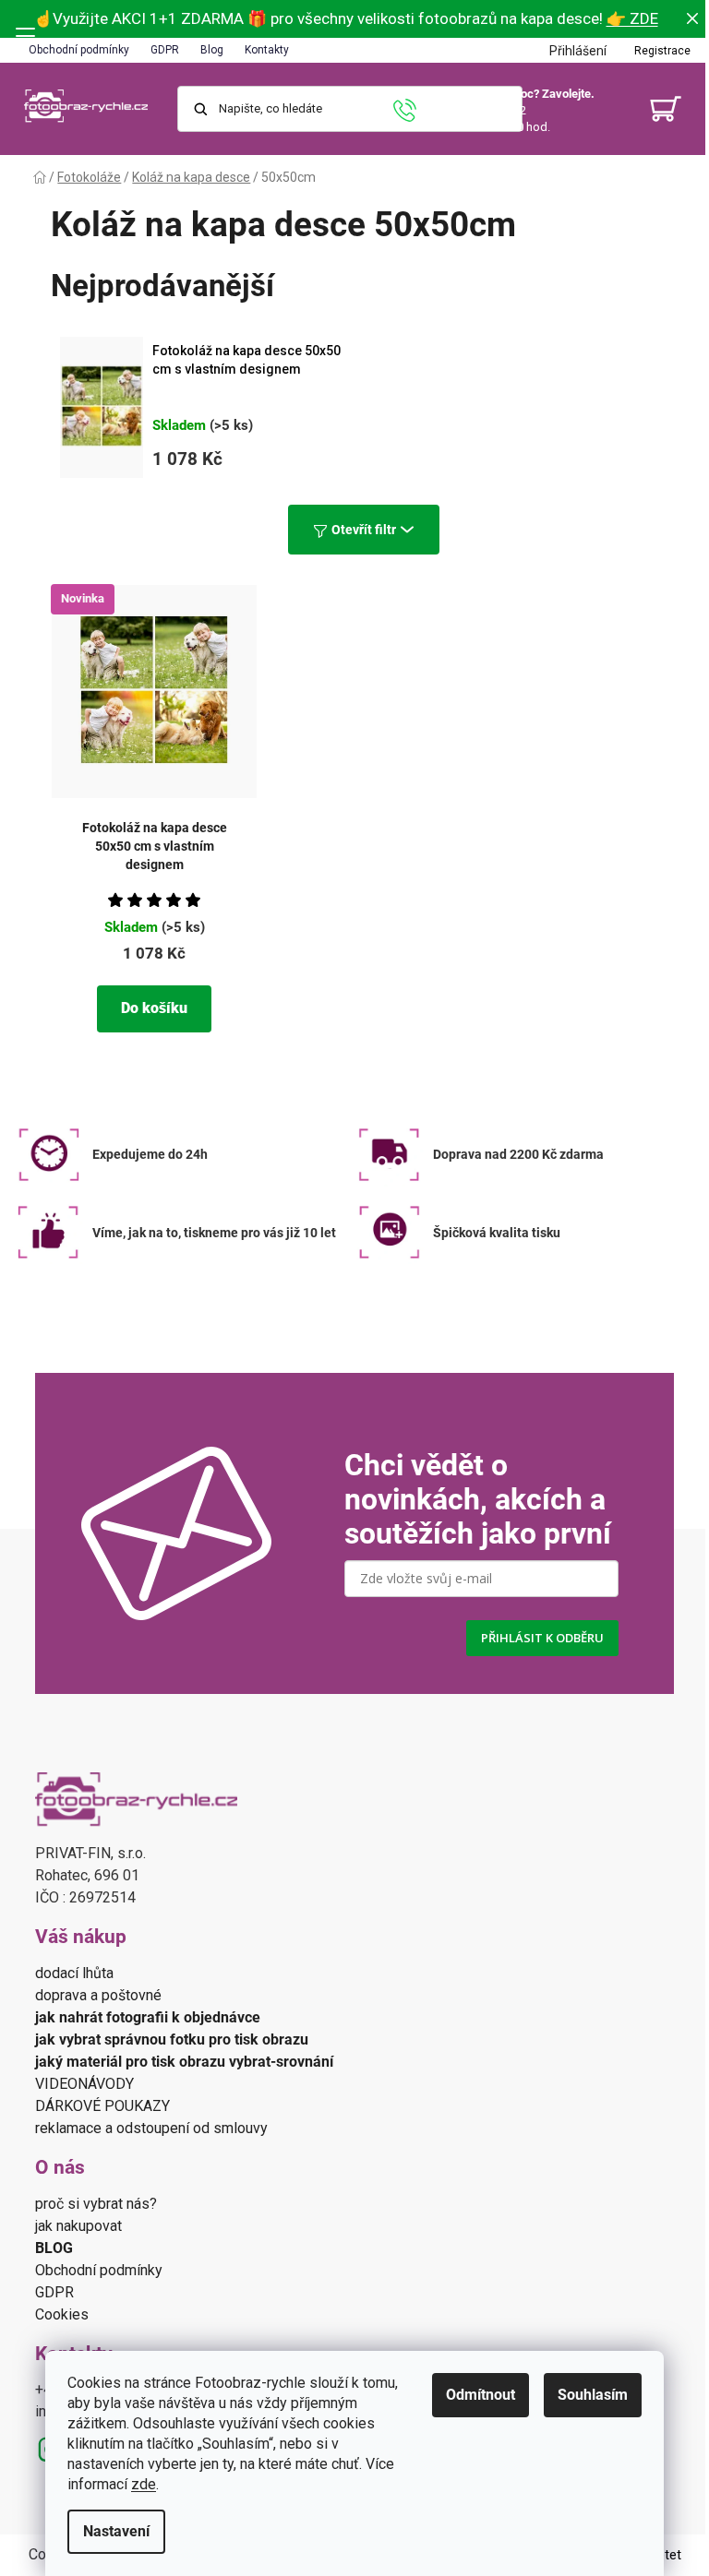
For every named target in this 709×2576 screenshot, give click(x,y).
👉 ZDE (632, 18)
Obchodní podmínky (79, 50)
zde (144, 2484)
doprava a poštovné (98, 1995)
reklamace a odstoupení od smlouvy (151, 2128)
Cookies (62, 2314)
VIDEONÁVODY (86, 2084)
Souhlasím (593, 2395)
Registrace (662, 51)
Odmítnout (481, 2395)
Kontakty (267, 50)
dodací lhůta (74, 1973)
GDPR (165, 50)
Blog (212, 50)
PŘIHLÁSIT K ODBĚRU (542, 1638)
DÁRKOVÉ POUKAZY (102, 2106)
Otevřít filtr (364, 530)
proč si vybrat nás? (96, 2204)
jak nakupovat (78, 2226)
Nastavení (116, 2531)
